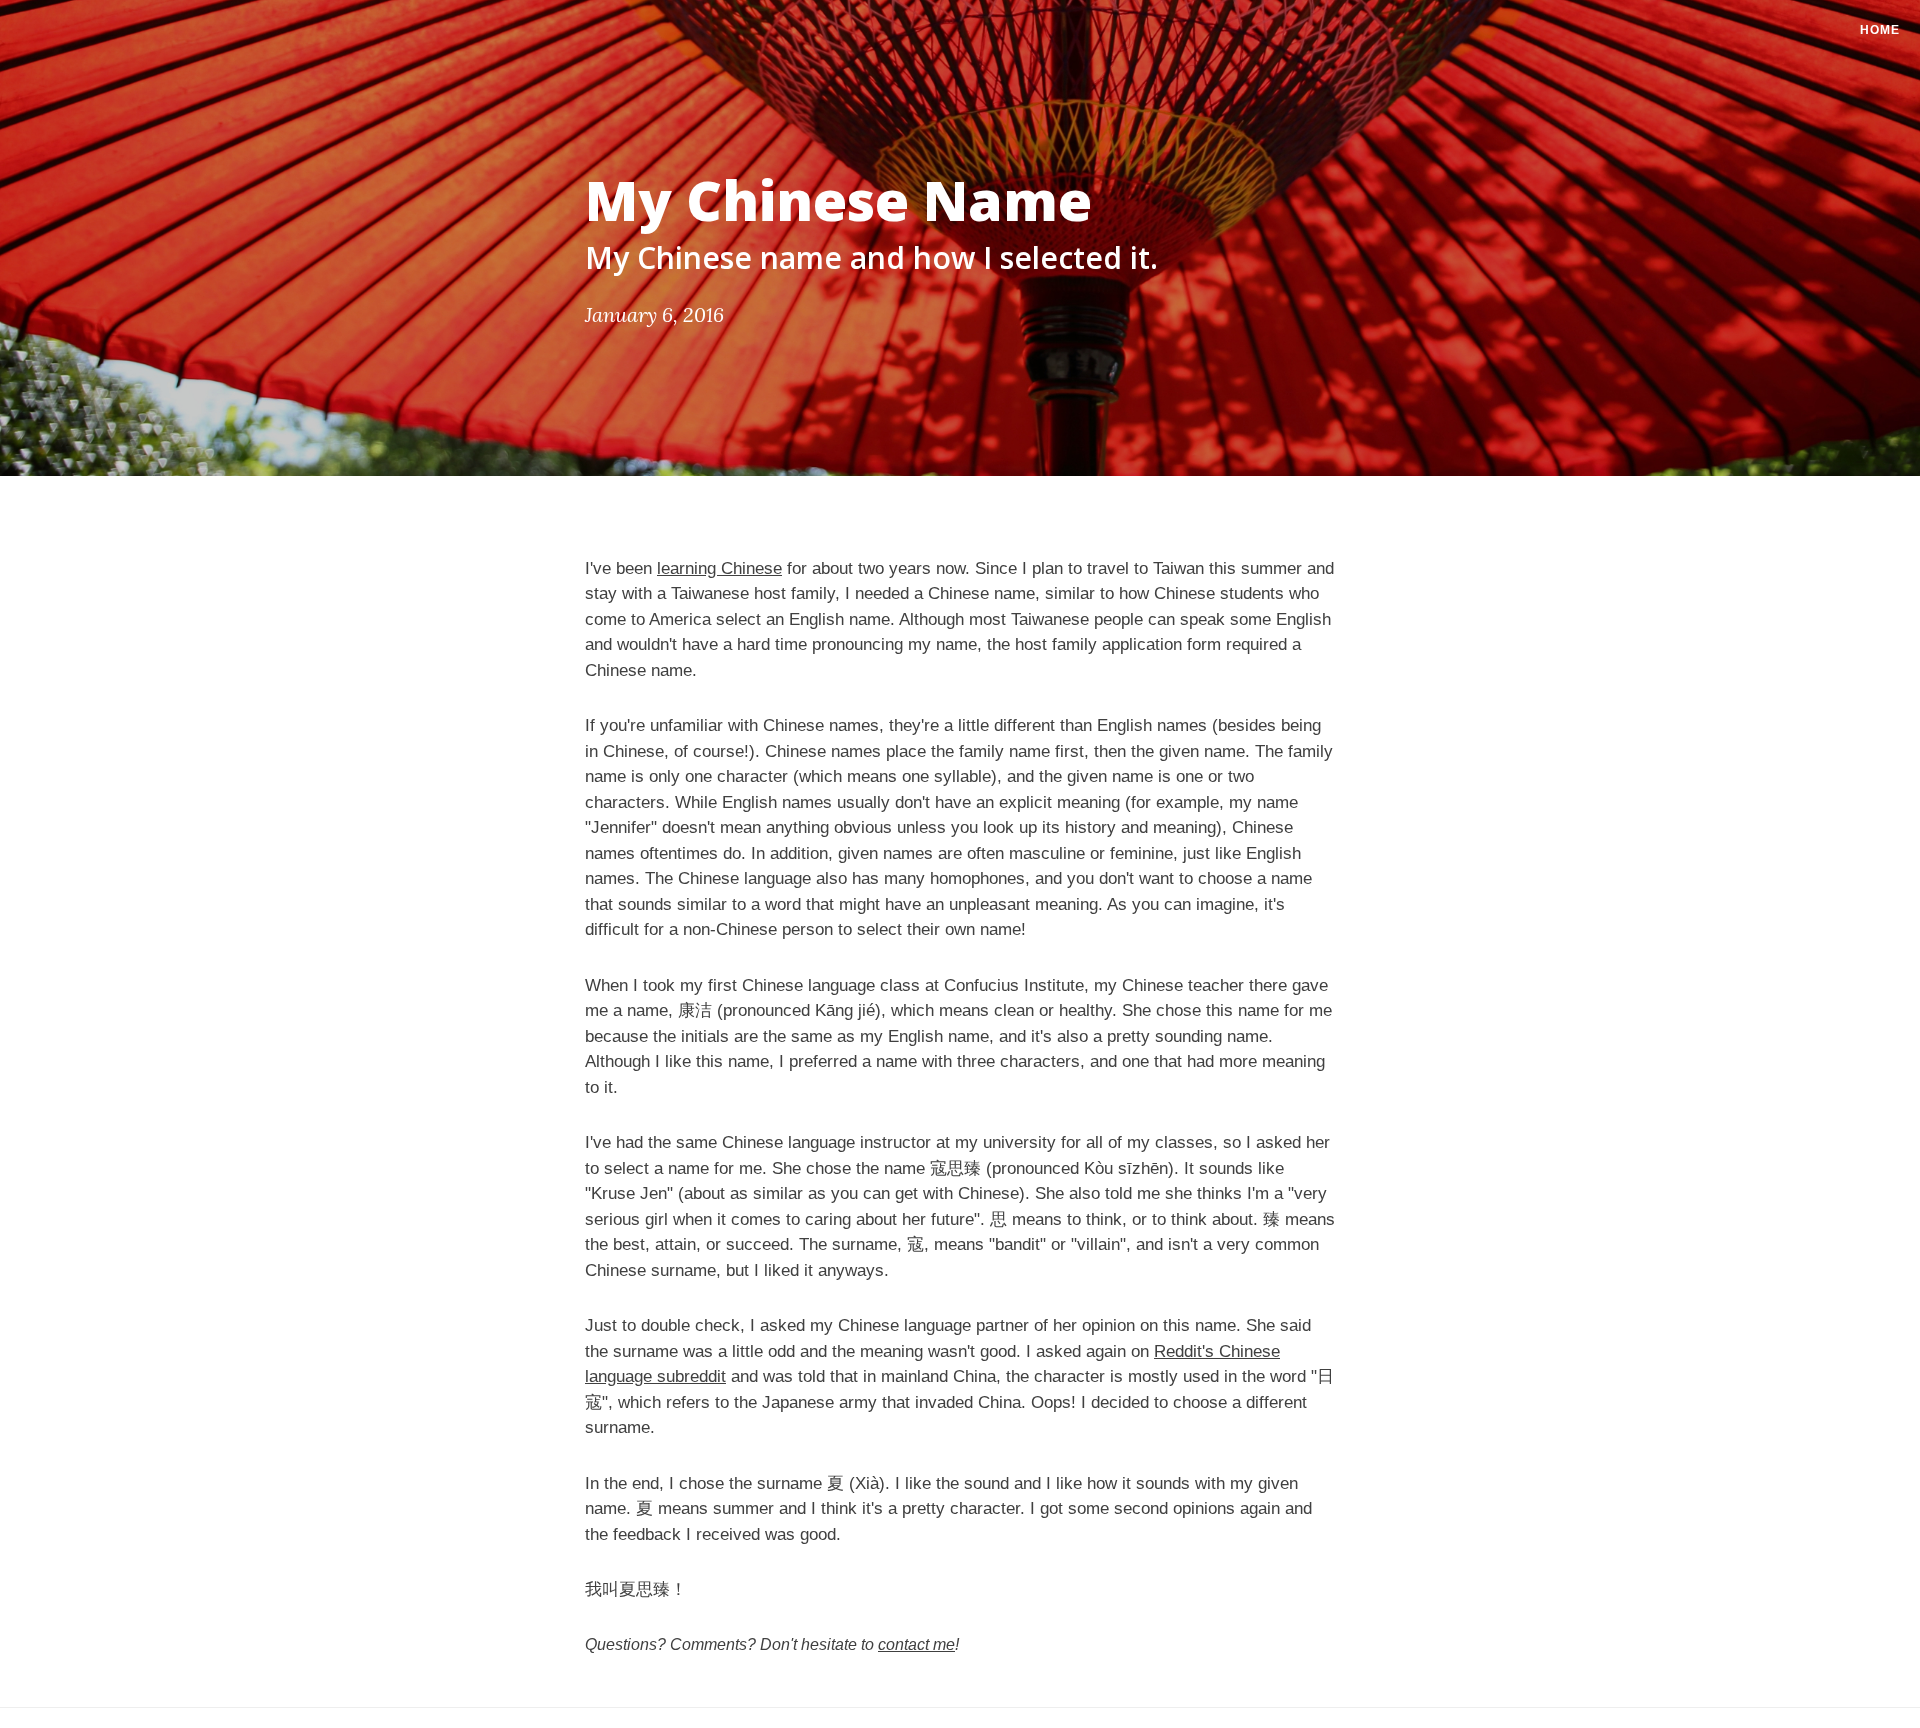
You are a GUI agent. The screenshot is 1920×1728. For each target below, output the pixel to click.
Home (1880, 30)
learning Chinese (719, 568)
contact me (916, 1644)
